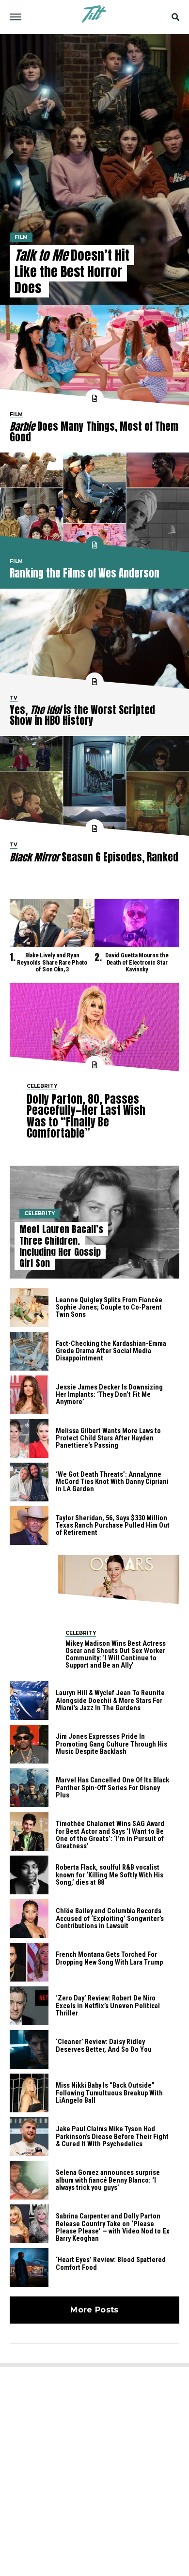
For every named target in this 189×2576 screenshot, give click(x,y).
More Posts (94, 2310)
